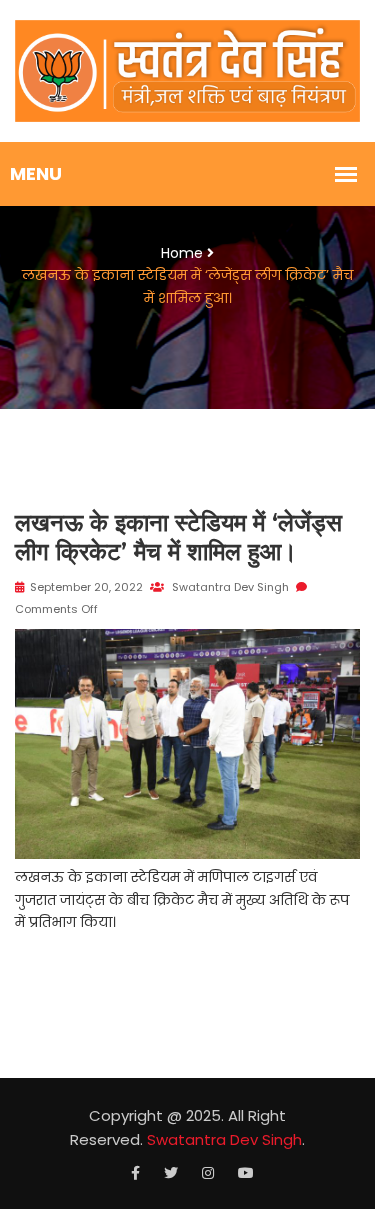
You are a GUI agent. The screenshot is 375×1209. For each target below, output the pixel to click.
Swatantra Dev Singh (229, 587)
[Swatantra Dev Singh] (187, 70)
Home (182, 253)
